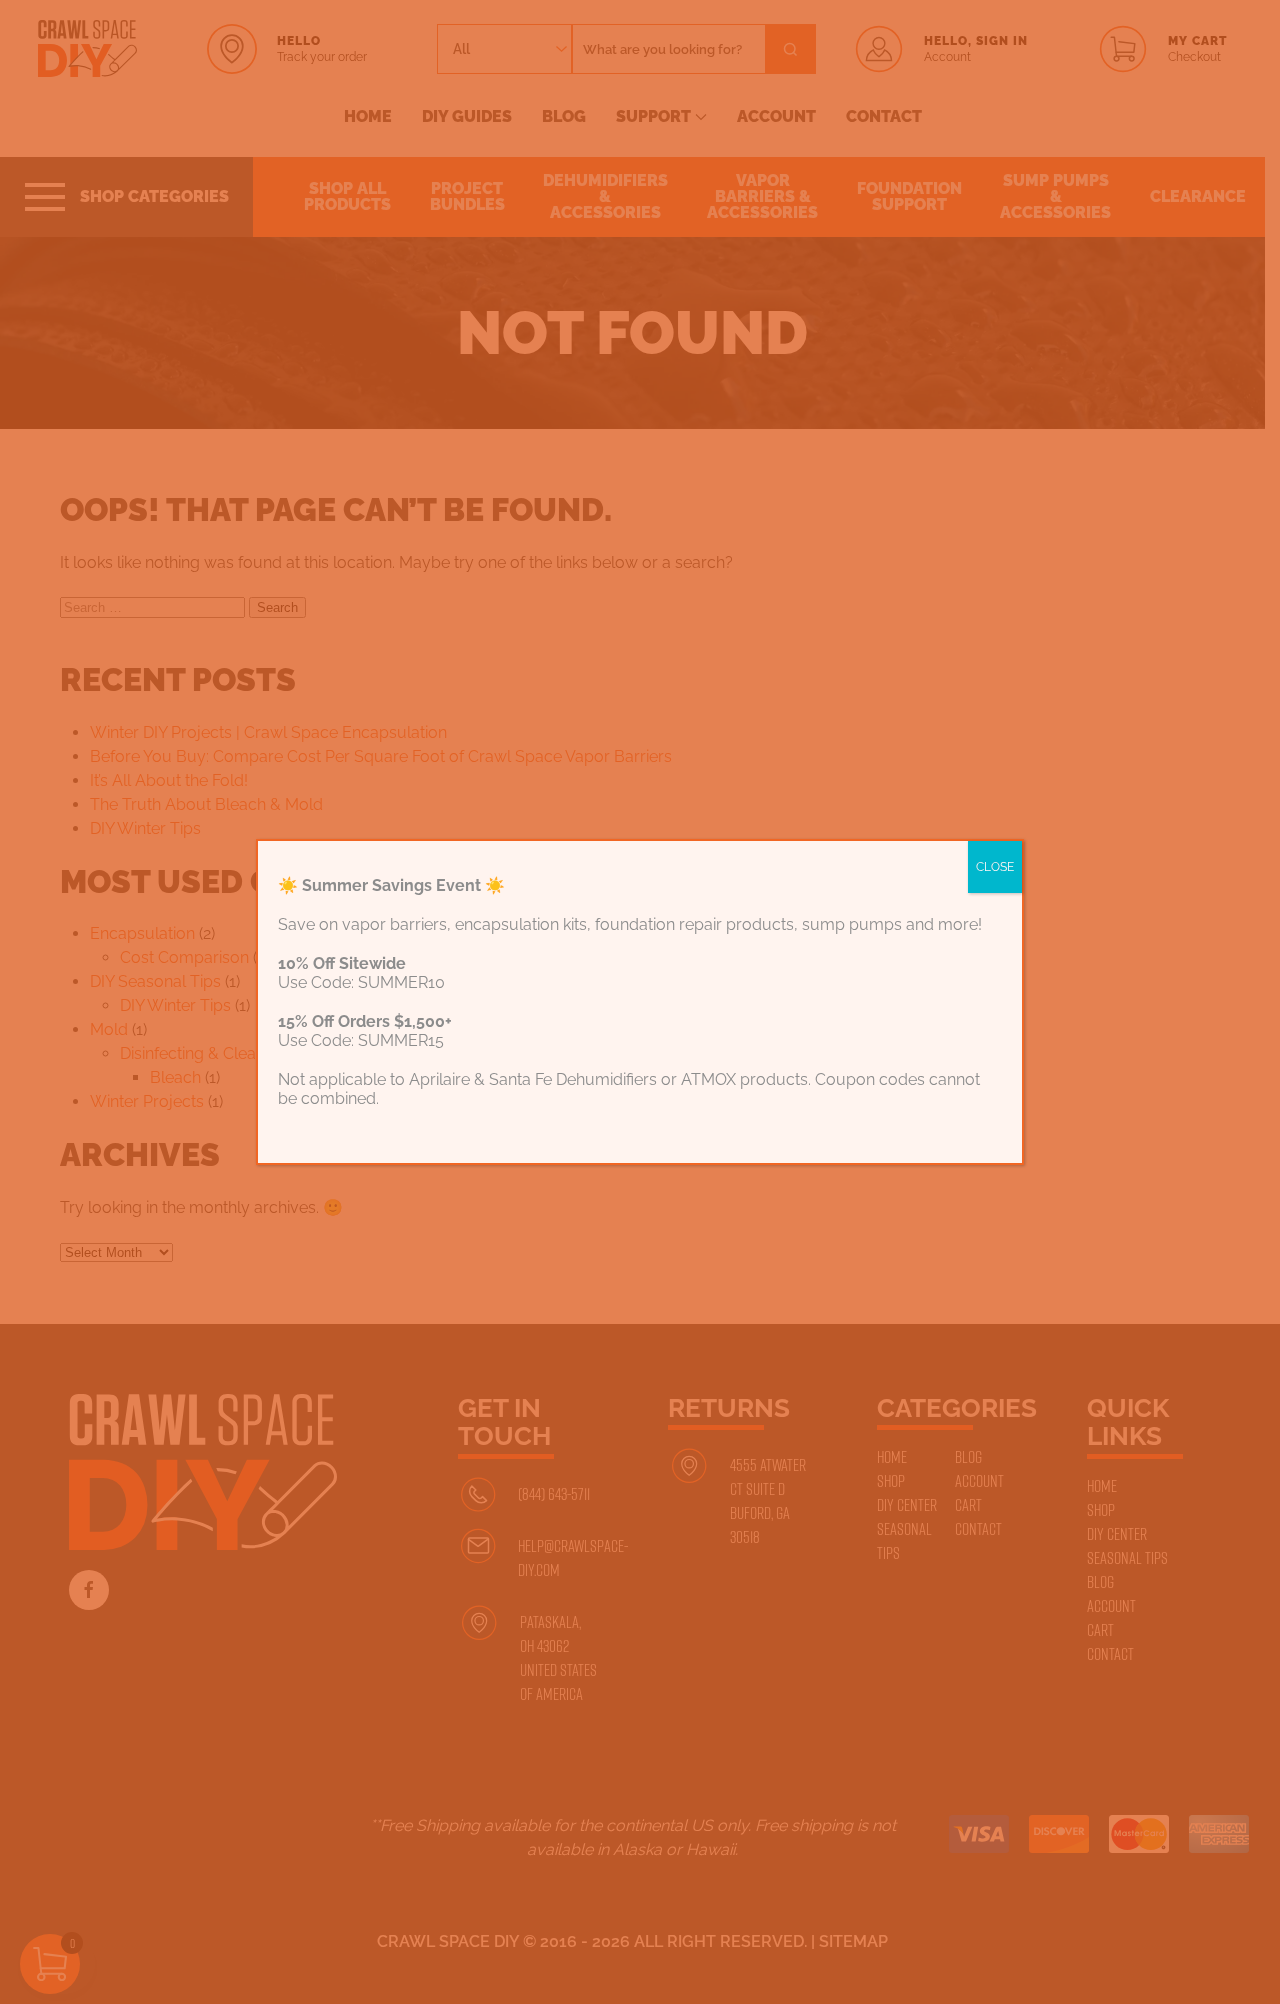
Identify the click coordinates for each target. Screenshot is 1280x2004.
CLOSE (995, 867)
